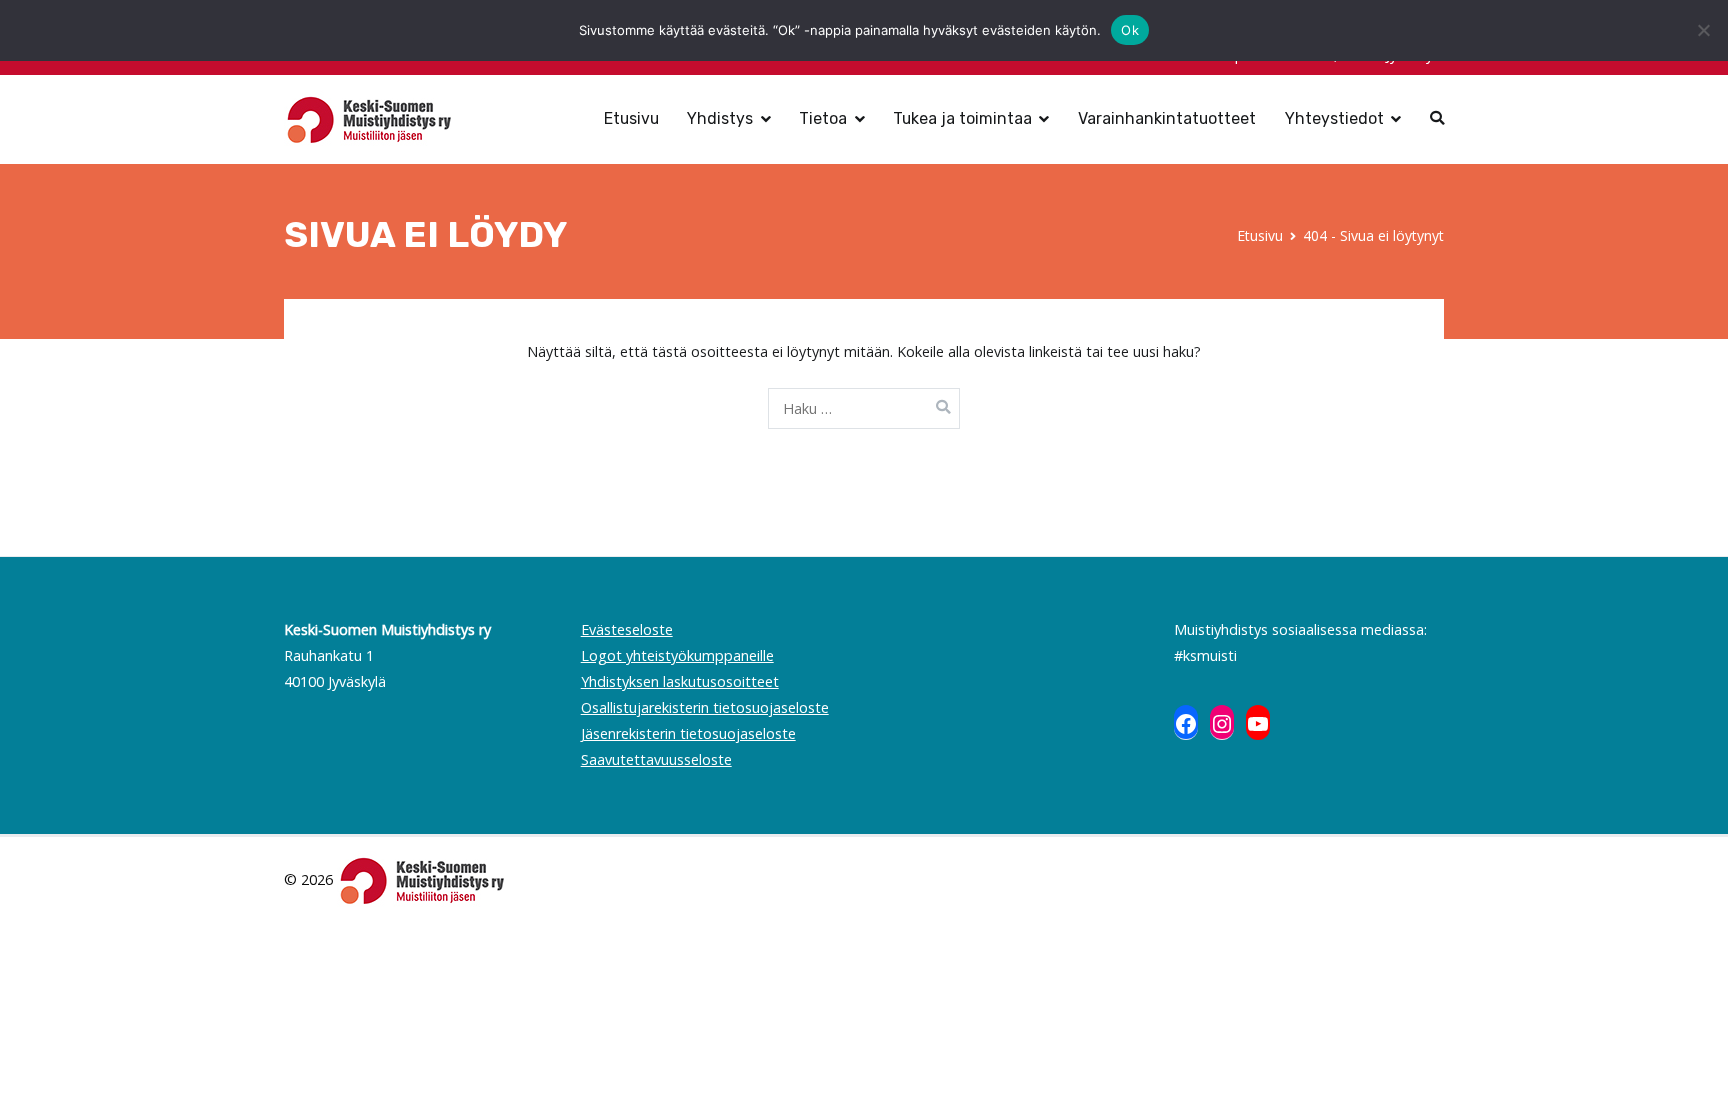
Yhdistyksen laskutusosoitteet (680, 681)
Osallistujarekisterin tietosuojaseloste (705, 707)
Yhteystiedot (1334, 118)
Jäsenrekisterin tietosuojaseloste (688, 733)
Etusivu (631, 118)
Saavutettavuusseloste (656, 759)
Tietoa (823, 118)
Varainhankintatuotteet (1167, 118)
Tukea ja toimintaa (962, 118)
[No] (1703, 30)
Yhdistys (720, 118)
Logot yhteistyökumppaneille (677, 655)
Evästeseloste (627, 629)
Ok (1130, 30)
